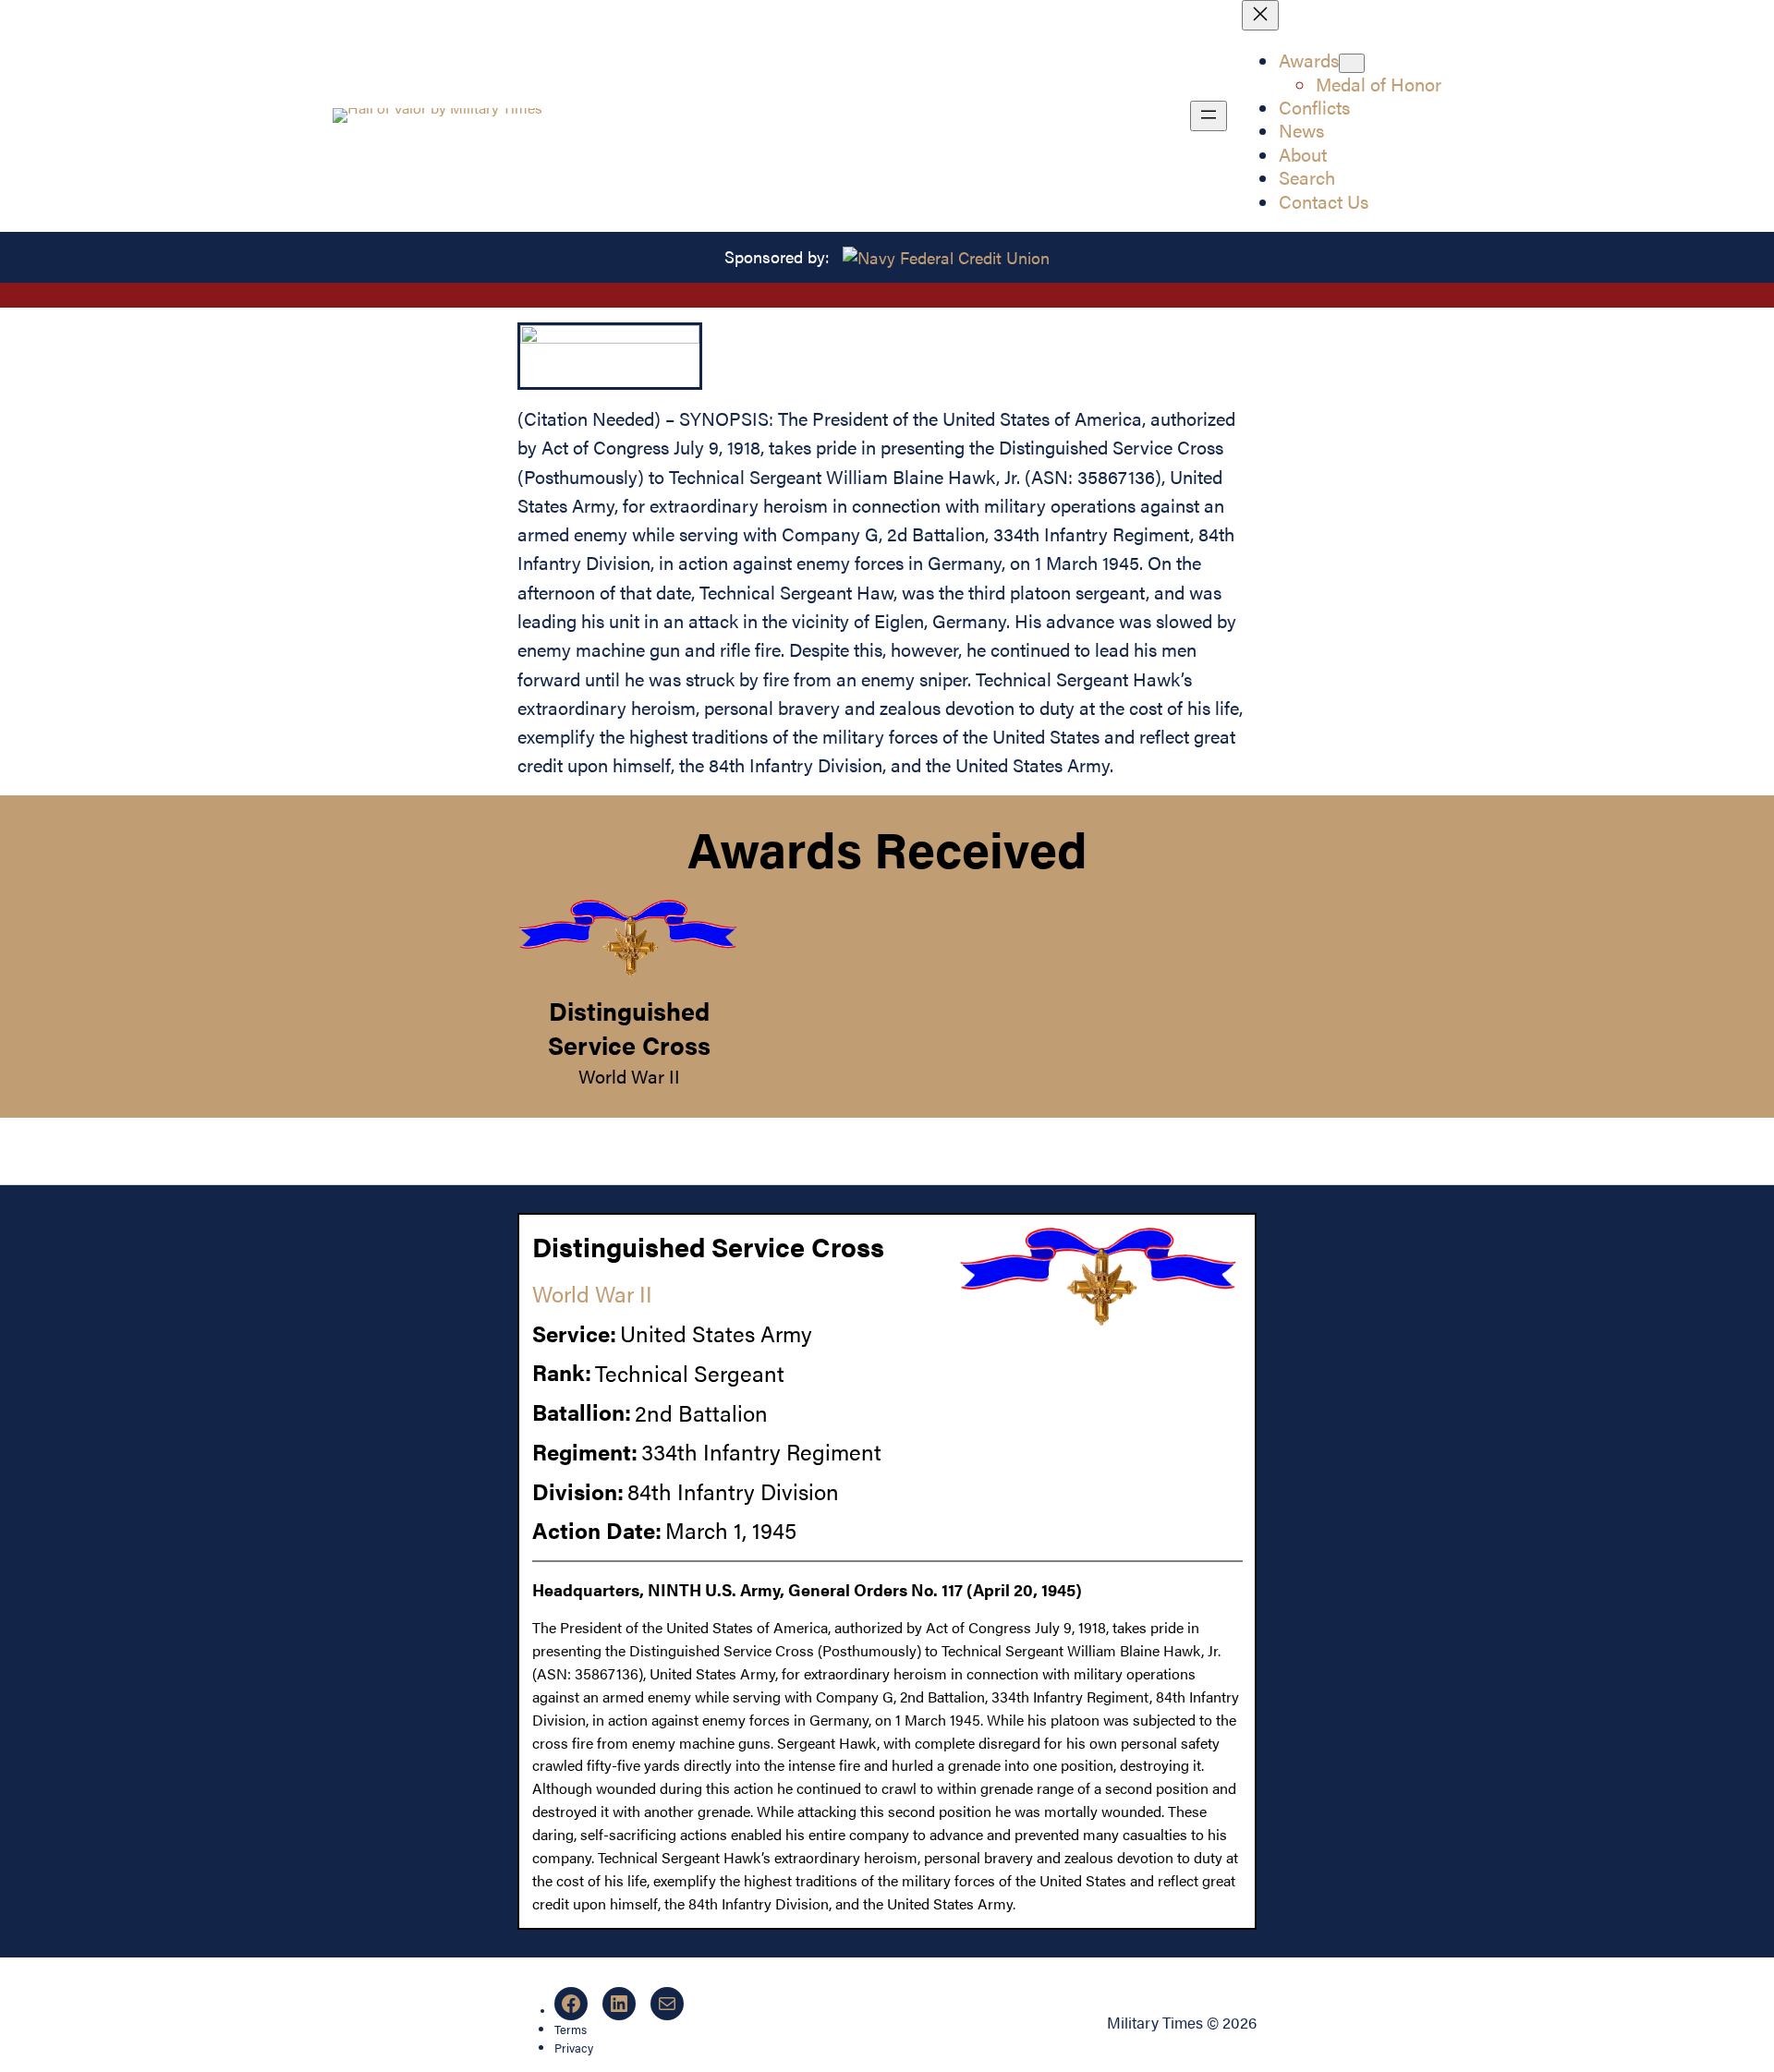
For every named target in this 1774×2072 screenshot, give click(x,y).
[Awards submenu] (1352, 63)
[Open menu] (1209, 116)
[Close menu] (1260, 15)
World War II (629, 1076)
